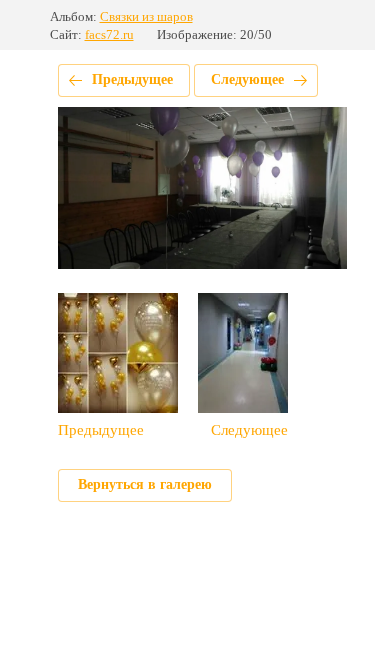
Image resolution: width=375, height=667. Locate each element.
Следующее (247, 79)
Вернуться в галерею (145, 484)
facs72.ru (109, 34)
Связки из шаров (146, 16)
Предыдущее (132, 79)
